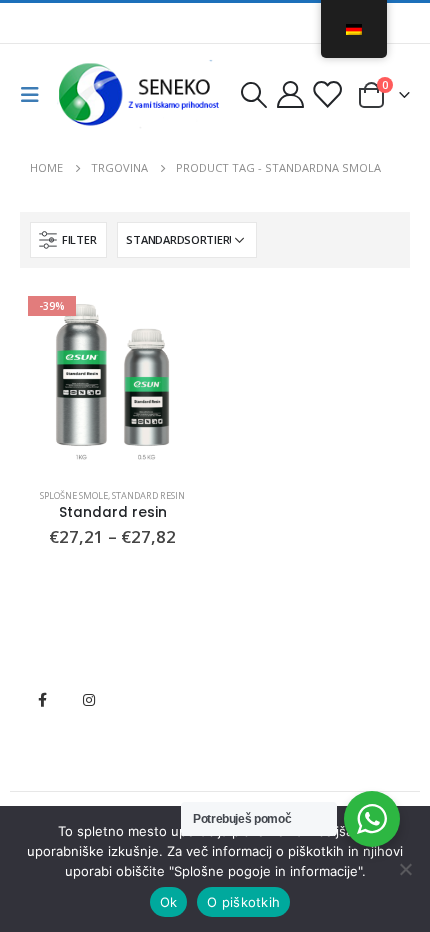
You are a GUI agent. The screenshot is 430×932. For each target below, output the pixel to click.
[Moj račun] (291, 94)
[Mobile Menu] (36, 95)
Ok (169, 902)
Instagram (89, 700)
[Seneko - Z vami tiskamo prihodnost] (142, 94)
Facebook (42, 700)
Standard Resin (148, 495)
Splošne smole (74, 495)
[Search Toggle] (253, 95)
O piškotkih (243, 902)
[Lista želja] (327, 94)
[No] (405, 869)
